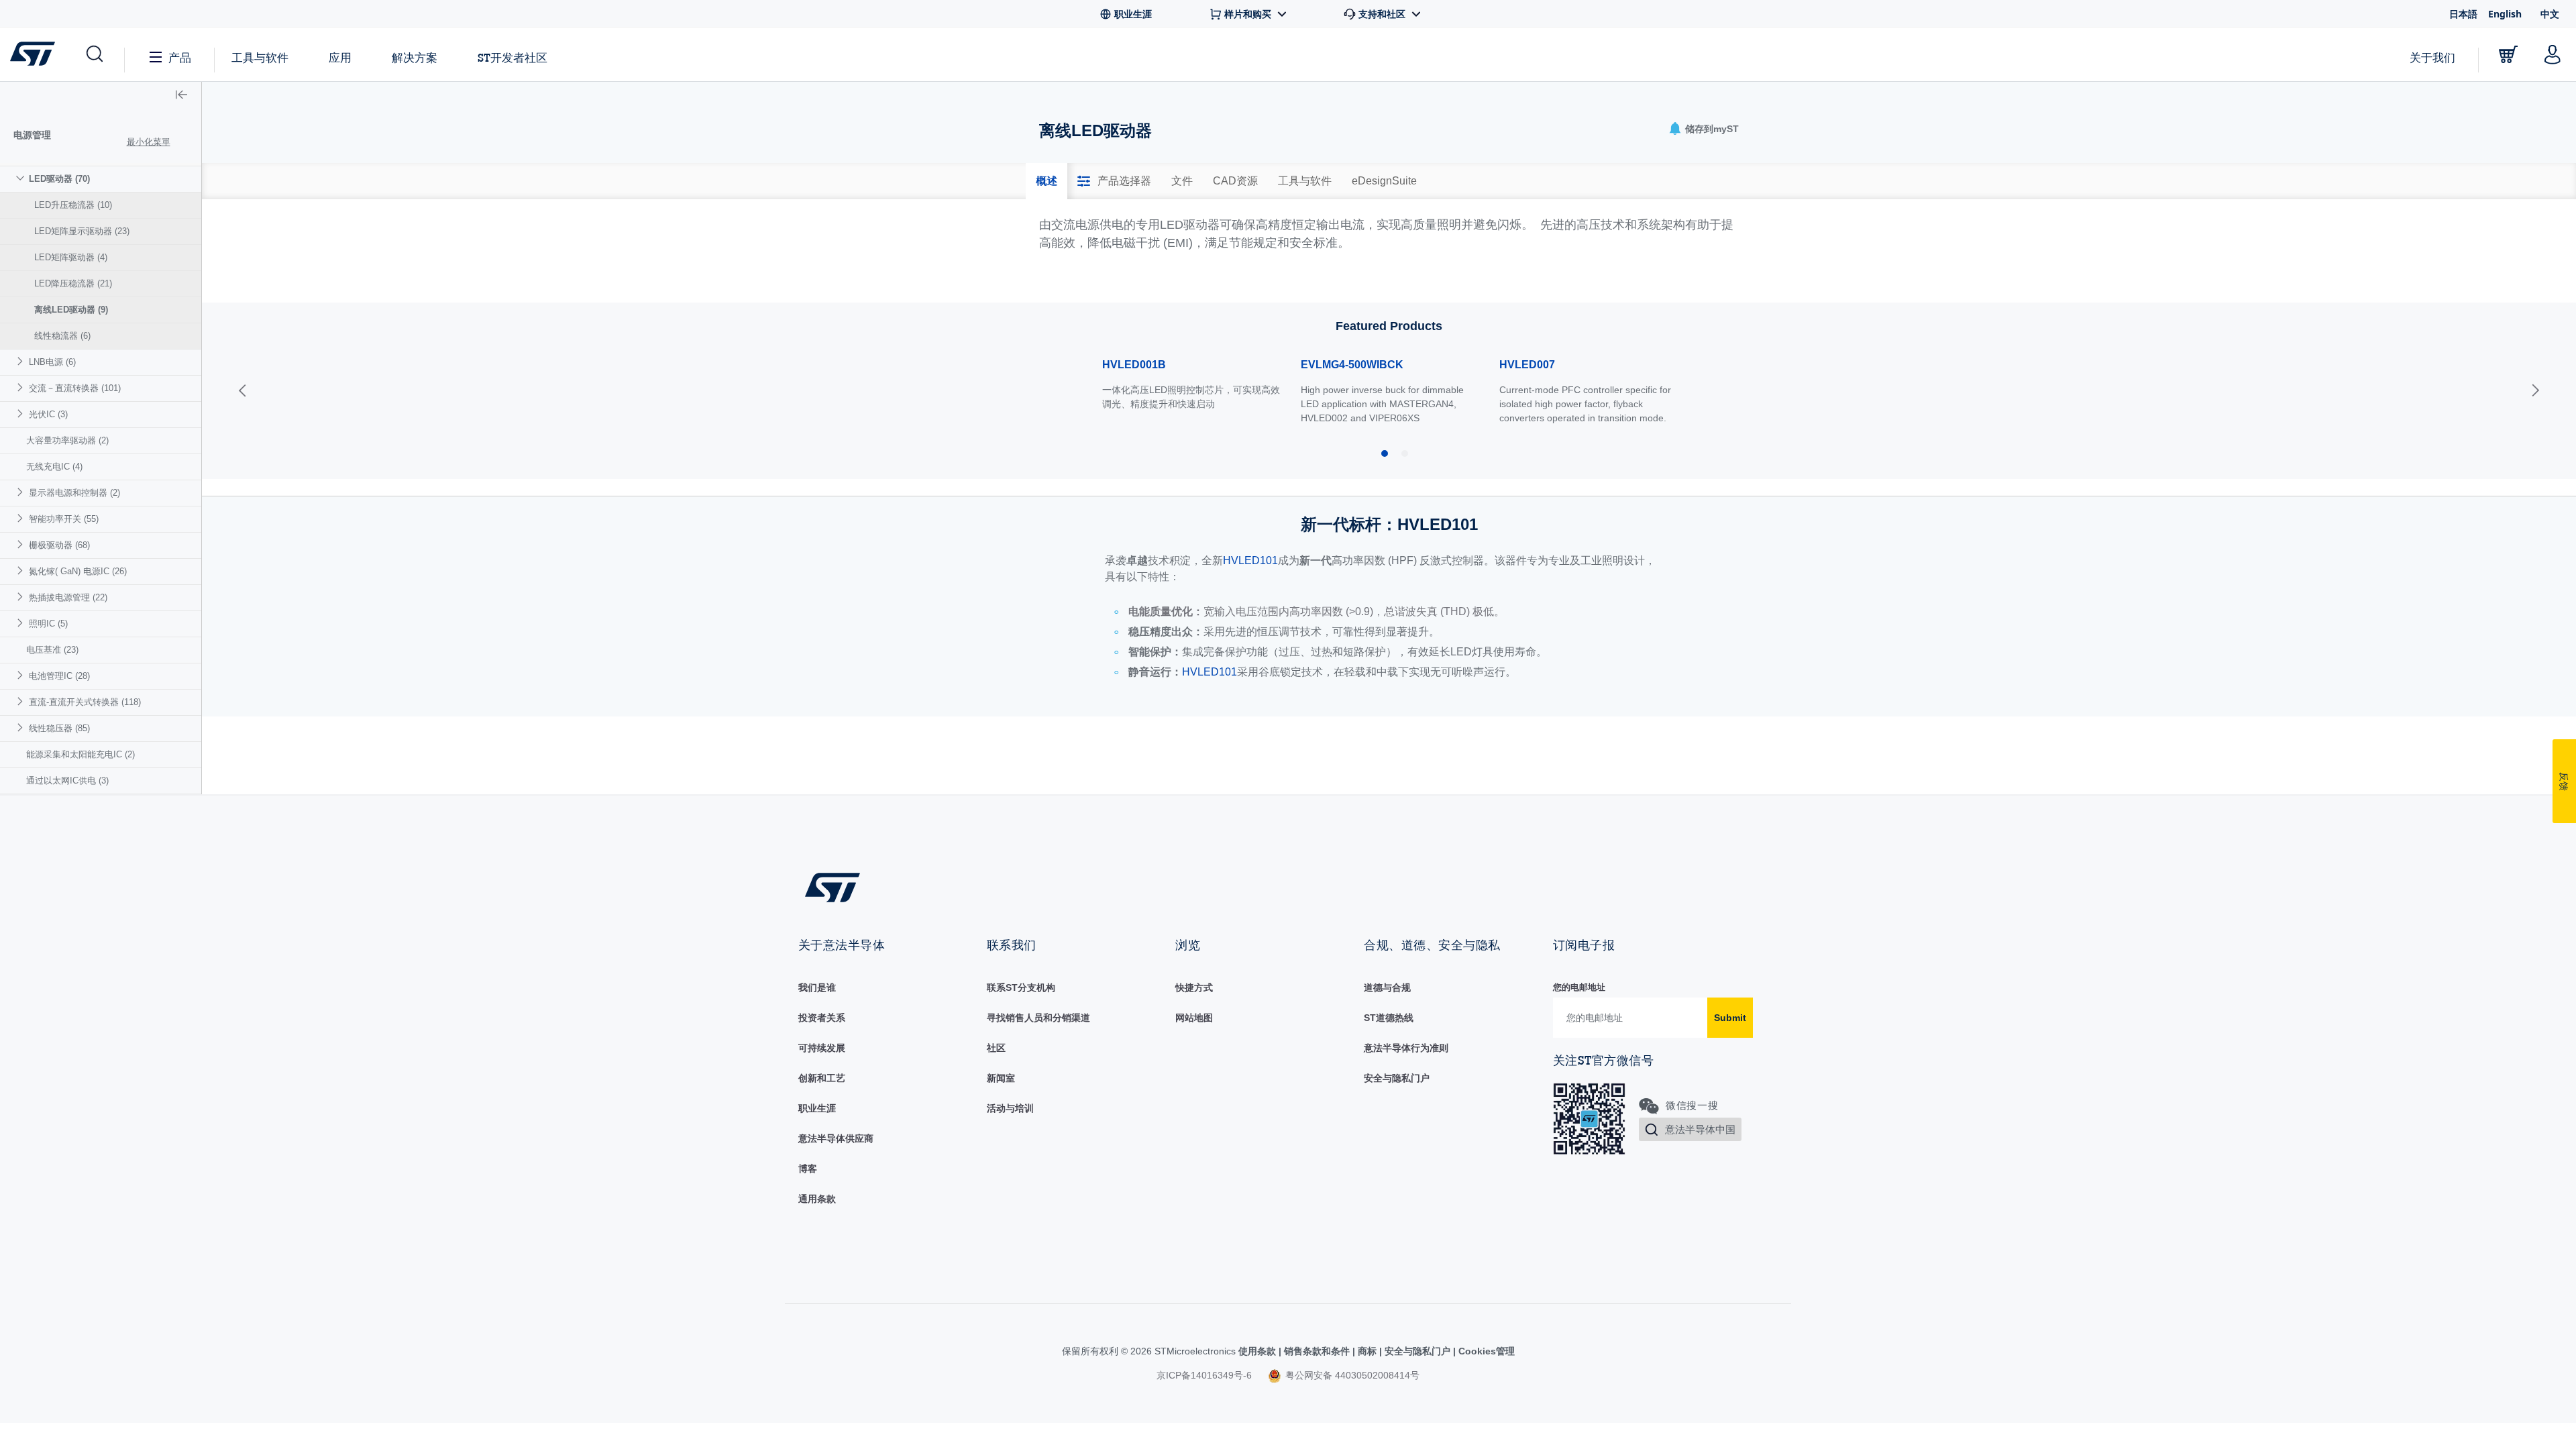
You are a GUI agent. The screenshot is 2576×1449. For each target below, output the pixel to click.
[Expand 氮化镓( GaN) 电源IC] (22, 571)
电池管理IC (59, 676)
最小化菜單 (149, 142)
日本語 (2463, 14)
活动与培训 (1010, 1108)
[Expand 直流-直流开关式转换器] (22, 701)
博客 (808, 1169)
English (2505, 14)
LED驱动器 (59, 179)
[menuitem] (101, 257)
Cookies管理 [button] (1485, 1351)
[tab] (1046, 181)
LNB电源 (52, 362)
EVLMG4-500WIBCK (1352, 365)
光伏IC (48, 414)
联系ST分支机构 (1021, 987)
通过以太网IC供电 (67, 781)
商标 (1367, 1351)
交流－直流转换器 (75, 388)
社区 (996, 1048)
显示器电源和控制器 (74, 493)
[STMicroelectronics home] (35, 54)
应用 (340, 57)
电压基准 (52, 650)
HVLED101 (1250, 560)
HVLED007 (1527, 365)
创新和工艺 (822, 1078)
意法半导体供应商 (836, 1138)
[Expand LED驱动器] (22, 178)
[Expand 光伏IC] (22, 414)
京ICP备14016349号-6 (1204, 1375)
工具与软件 (260, 57)
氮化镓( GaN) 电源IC (78, 571)
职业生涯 (817, 1108)
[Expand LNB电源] (22, 361)
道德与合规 (1387, 987)
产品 (180, 57)
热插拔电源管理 (68, 597)
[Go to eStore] (2508, 54)
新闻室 (1001, 1078)
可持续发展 (822, 1048)
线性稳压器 (59, 728)
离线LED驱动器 (71, 310)
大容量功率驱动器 (67, 440)
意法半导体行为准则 (1406, 1048)
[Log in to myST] (2553, 54)
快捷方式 (1194, 987)
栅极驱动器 (59, 545)
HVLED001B (1134, 365)
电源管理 (32, 135)
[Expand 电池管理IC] (22, 675)
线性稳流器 (62, 336)
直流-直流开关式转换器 (85, 702)
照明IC (48, 624)
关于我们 (2432, 57)
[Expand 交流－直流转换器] (22, 387)
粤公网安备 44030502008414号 (1351, 1375)
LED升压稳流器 (73, 205)
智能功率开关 (64, 519)
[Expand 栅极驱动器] (22, 544)
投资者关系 (822, 1018)
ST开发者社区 (513, 58)
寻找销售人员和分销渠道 (1038, 1018)
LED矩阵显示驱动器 (82, 231)
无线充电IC (54, 467)
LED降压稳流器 (73, 283)
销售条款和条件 (1317, 1351)
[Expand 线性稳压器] (22, 728)
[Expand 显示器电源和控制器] (22, 492)
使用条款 (1258, 1351)
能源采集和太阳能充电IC (80, 754)
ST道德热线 (1389, 1018)
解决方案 (415, 57)
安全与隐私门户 (1397, 1078)
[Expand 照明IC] (22, 623)
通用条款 (817, 1199)
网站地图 (1194, 1018)
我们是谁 (817, 987)
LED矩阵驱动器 (71, 257)
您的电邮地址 (1579, 987)
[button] (94, 54)
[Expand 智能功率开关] (22, 518)
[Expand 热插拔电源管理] (22, 597)
